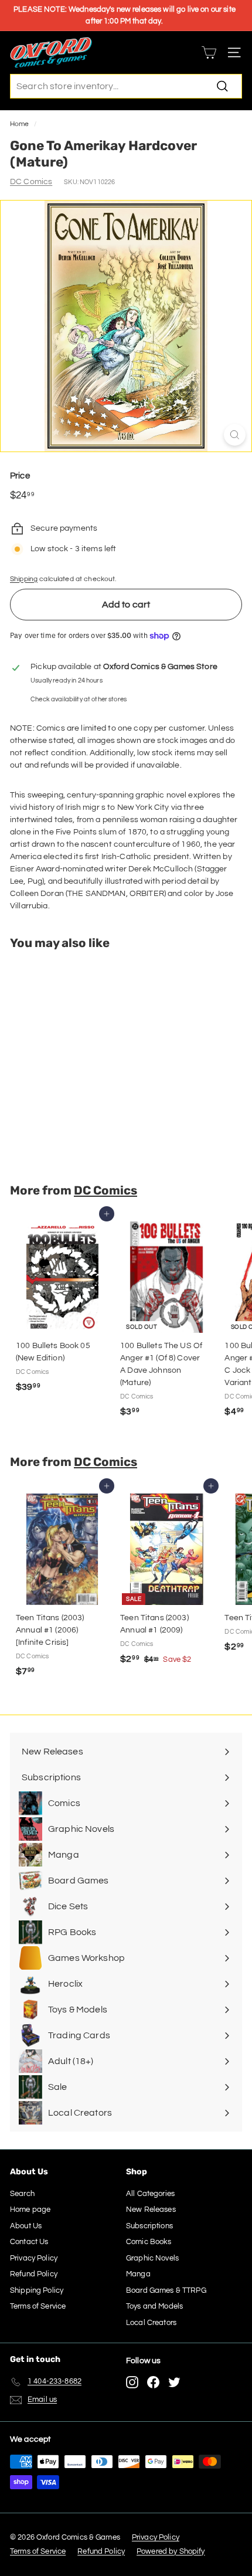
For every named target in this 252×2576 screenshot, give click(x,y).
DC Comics (31, 182)
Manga (138, 2274)
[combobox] (126, 86)
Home (20, 124)
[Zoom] (235, 435)
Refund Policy (34, 2274)
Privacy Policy (34, 2258)
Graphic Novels (152, 2258)
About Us (26, 2226)
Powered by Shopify (171, 2551)
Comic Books (149, 2242)
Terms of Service (38, 2306)
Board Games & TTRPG (166, 2290)
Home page (30, 2210)
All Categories (150, 2194)
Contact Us (29, 2242)
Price (20, 476)
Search (22, 2194)
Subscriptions (149, 2226)
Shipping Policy (37, 2290)
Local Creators (151, 2323)
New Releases (151, 2210)
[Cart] (209, 52)
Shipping (24, 579)
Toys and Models (154, 2306)
